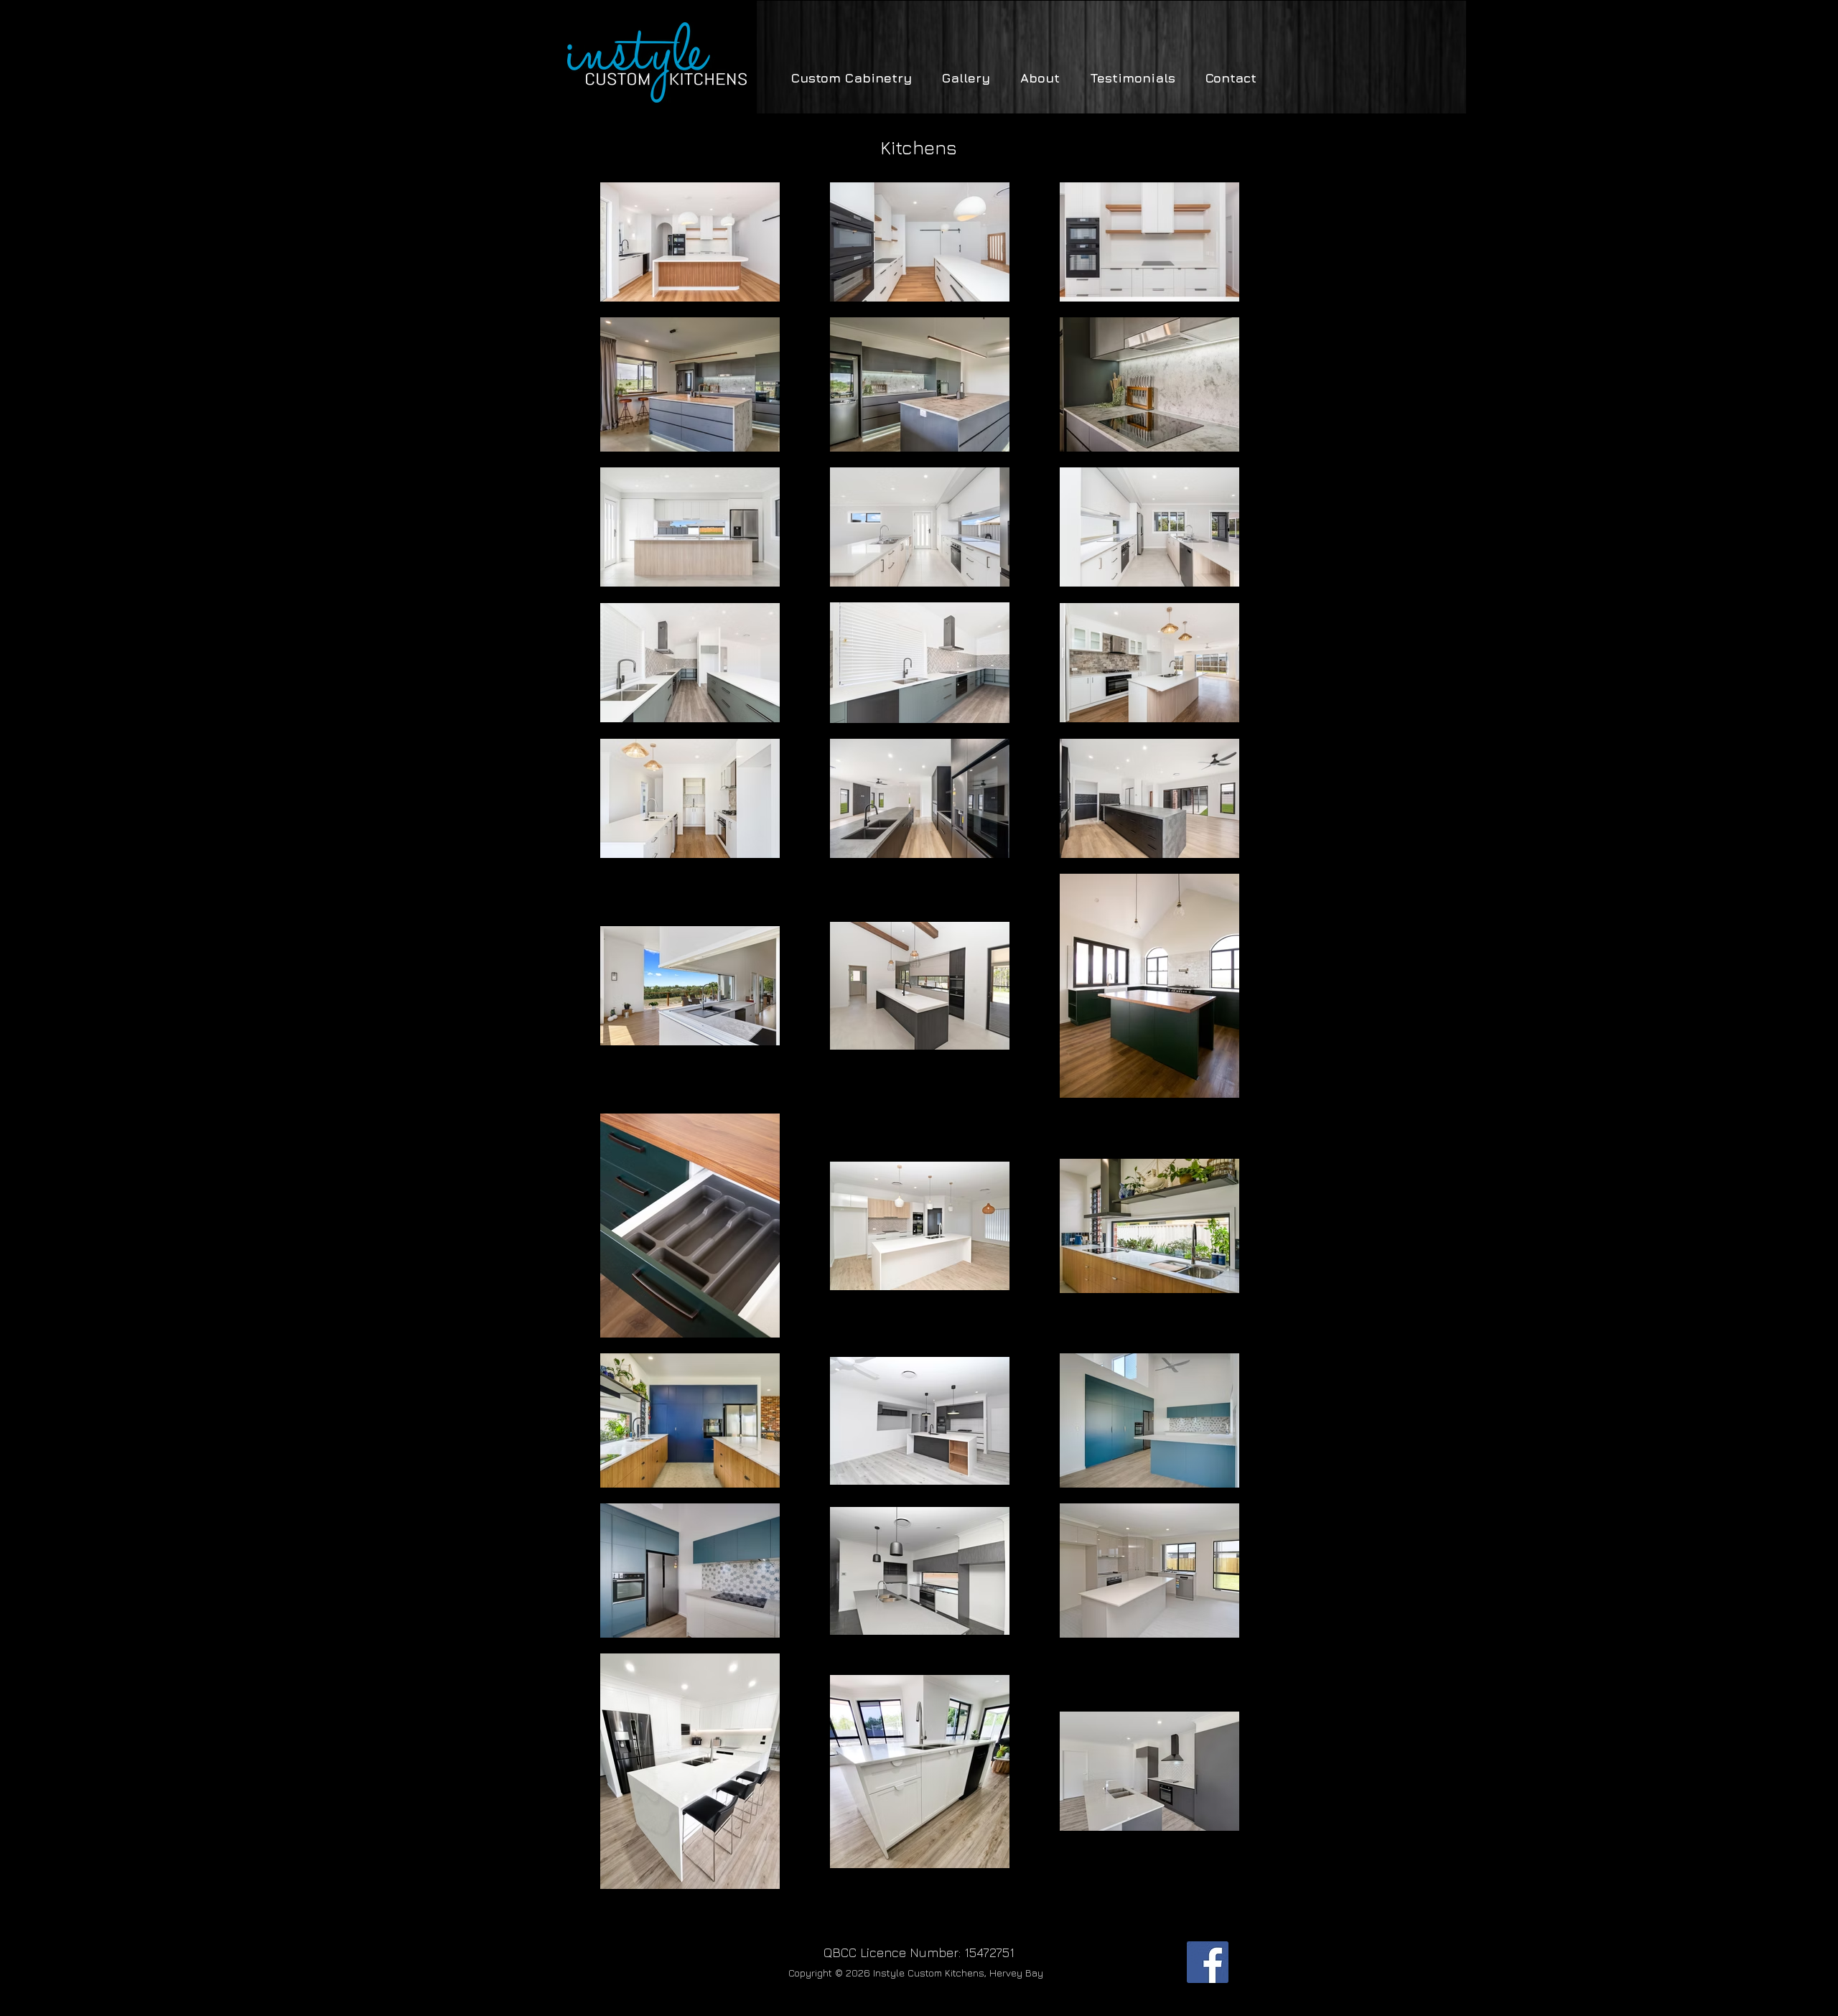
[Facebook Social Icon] (1208, 1962)
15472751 (989, 1952)
